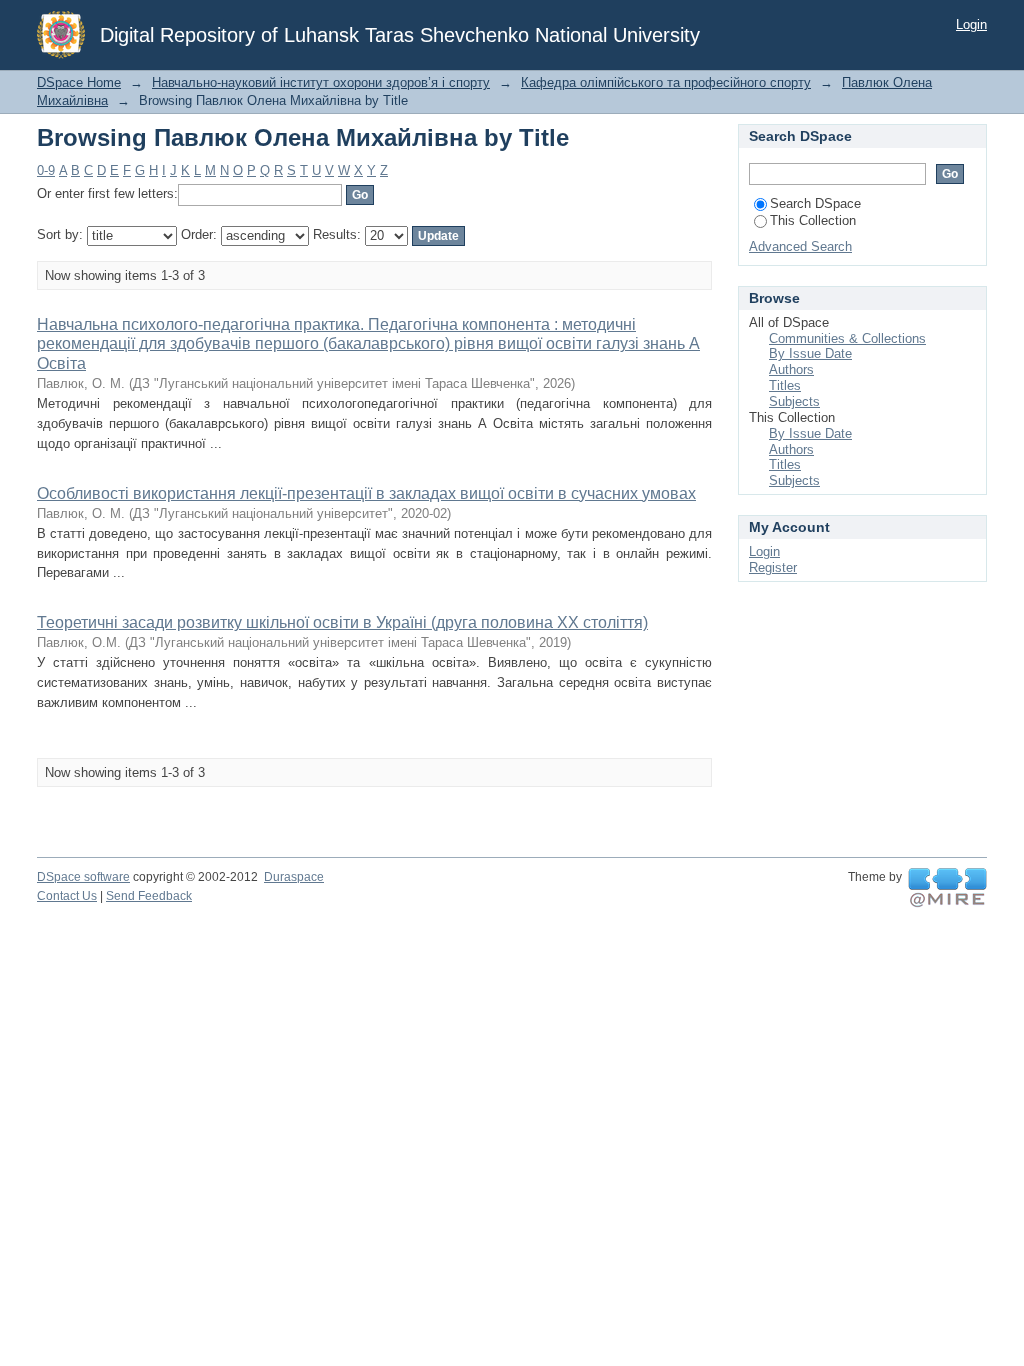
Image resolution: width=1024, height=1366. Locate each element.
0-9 (46, 170)
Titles (785, 385)
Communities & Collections (847, 338)
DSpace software (83, 877)
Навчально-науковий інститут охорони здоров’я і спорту (321, 82)
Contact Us (67, 896)
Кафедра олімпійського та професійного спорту (666, 82)
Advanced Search (800, 246)
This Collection (813, 220)
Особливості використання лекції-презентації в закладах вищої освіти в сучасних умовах (366, 493)
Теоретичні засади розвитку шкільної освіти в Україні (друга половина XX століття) (342, 622)
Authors (791, 369)
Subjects (794, 401)
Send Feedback (149, 896)
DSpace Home (79, 82)
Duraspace (294, 877)
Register (773, 567)
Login (971, 24)
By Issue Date (810, 353)
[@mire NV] (947, 888)
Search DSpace (815, 203)
